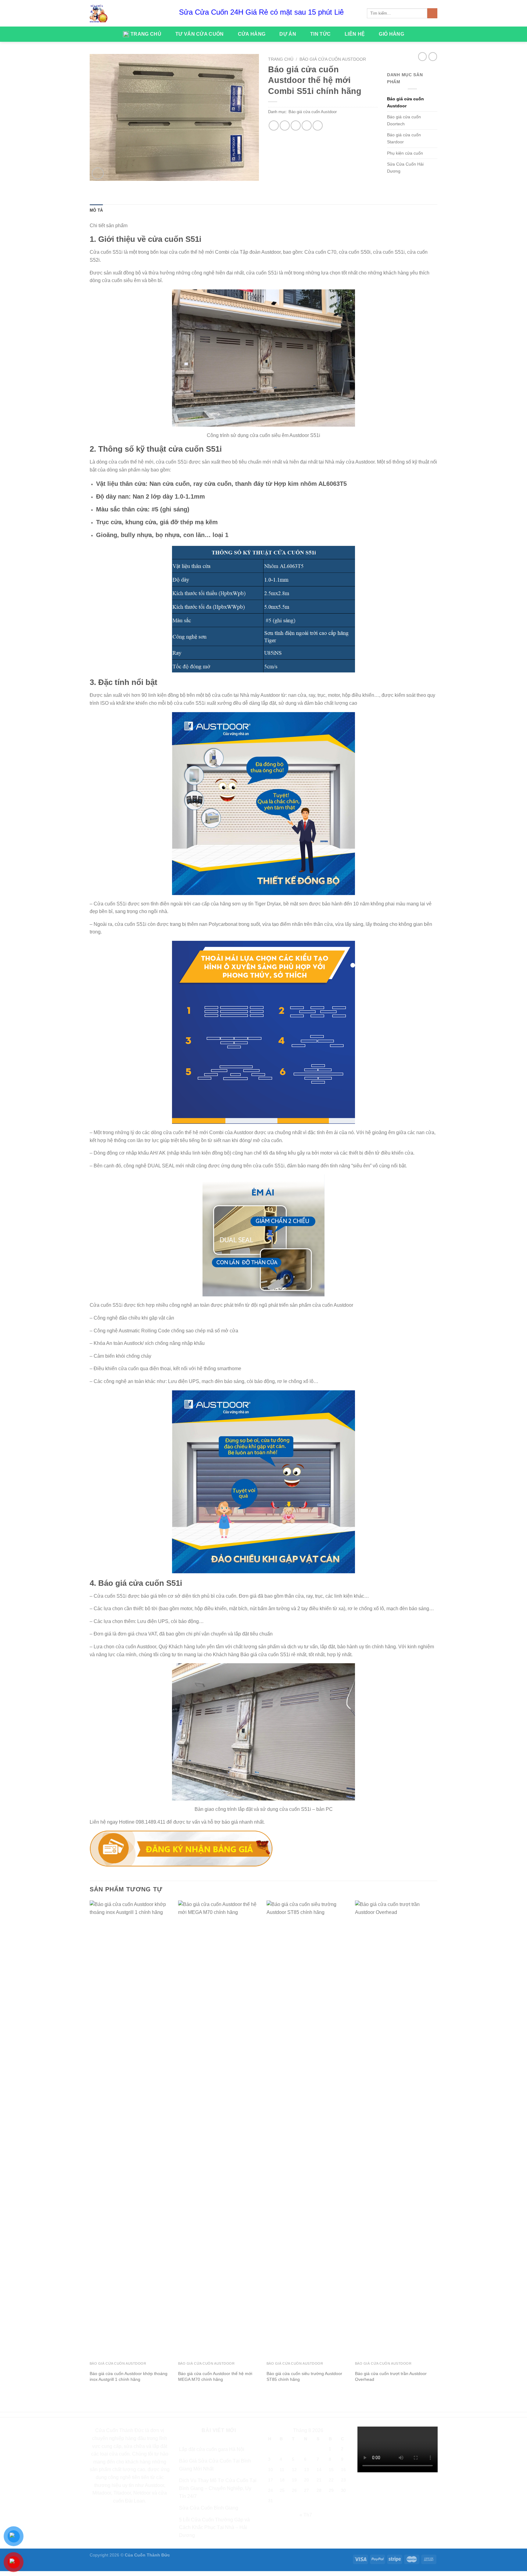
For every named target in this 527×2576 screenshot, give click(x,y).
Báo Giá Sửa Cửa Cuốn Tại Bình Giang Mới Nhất (215, 2465)
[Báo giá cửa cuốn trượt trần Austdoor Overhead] (396, 2129)
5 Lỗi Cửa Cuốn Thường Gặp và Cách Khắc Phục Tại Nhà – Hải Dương (214, 2528)
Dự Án (288, 34)
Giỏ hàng (391, 34)
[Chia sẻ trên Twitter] (285, 125)
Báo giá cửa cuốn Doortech (404, 120)
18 (282, 2480)
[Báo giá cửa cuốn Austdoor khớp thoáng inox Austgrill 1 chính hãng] (131, 2129)
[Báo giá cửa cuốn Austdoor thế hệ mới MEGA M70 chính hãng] (219, 2129)
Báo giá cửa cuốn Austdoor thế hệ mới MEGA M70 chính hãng (215, 2376)
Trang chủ (281, 59)
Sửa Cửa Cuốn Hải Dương (405, 168)
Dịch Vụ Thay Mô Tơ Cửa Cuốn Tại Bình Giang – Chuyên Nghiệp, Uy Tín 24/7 (218, 2488)
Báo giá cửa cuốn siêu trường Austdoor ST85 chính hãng (304, 2376)
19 (294, 2480)
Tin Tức (320, 34)
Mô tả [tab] (96, 210)
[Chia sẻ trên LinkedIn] (318, 125)
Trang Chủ (146, 34)
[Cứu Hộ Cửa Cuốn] (99, 13)
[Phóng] (98, 173)
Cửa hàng (252, 34)
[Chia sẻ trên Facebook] (274, 125)
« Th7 (306, 2515)
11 (282, 2470)
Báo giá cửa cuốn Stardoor (404, 138)
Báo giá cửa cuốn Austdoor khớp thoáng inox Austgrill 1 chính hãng (129, 2376)
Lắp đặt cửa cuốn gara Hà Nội (212, 2449)
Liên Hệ (355, 34)
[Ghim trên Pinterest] (307, 125)
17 (271, 2480)
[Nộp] (432, 13)
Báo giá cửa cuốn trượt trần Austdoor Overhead (391, 2376)
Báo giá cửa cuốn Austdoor (333, 59)
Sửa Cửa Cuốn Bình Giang (209, 2508)
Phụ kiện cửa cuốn (405, 153)
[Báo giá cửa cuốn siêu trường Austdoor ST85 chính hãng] (308, 2129)
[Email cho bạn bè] (296, 125)
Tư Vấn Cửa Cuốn (200, 34)
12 (294, 2470)
